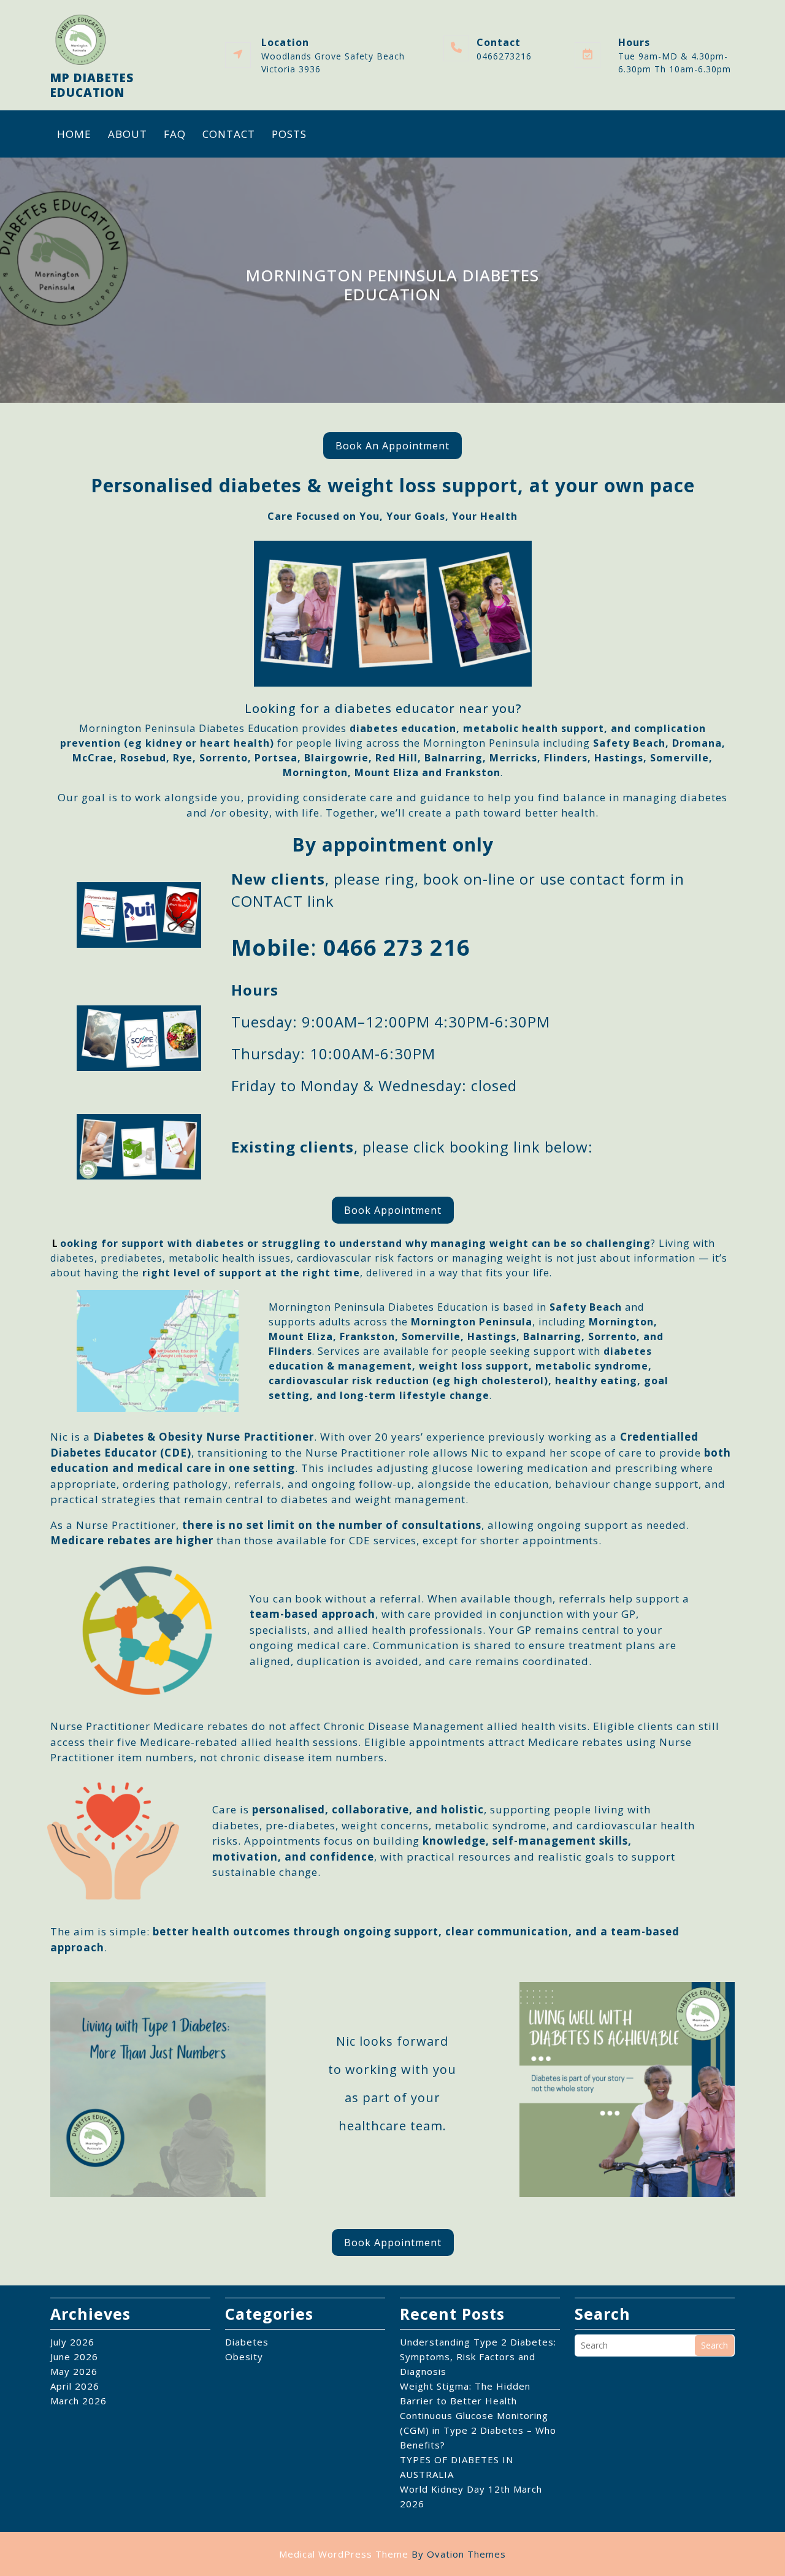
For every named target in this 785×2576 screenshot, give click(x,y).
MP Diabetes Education (92, 85)
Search (714, 2345)
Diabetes (247, 2342)
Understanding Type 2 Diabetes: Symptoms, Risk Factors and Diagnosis (478, 2357)
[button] (392, 446)
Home (74, 134)
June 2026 (74, 2357)
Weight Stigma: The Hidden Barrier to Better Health (465, 2393)
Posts (289, 134)
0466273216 (504, 56)
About (128, 134)
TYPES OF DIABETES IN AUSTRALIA (457, 2467)
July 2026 (72, 2342)
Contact (229, 134)
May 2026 (74, 2371)
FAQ (175, 134)
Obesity (244, 2357)
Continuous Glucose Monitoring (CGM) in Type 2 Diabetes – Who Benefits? (478, 2430)
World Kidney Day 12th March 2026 (471, 2496)
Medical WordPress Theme (392, 2554)
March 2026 (78, 2401)
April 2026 (75, 2386)
